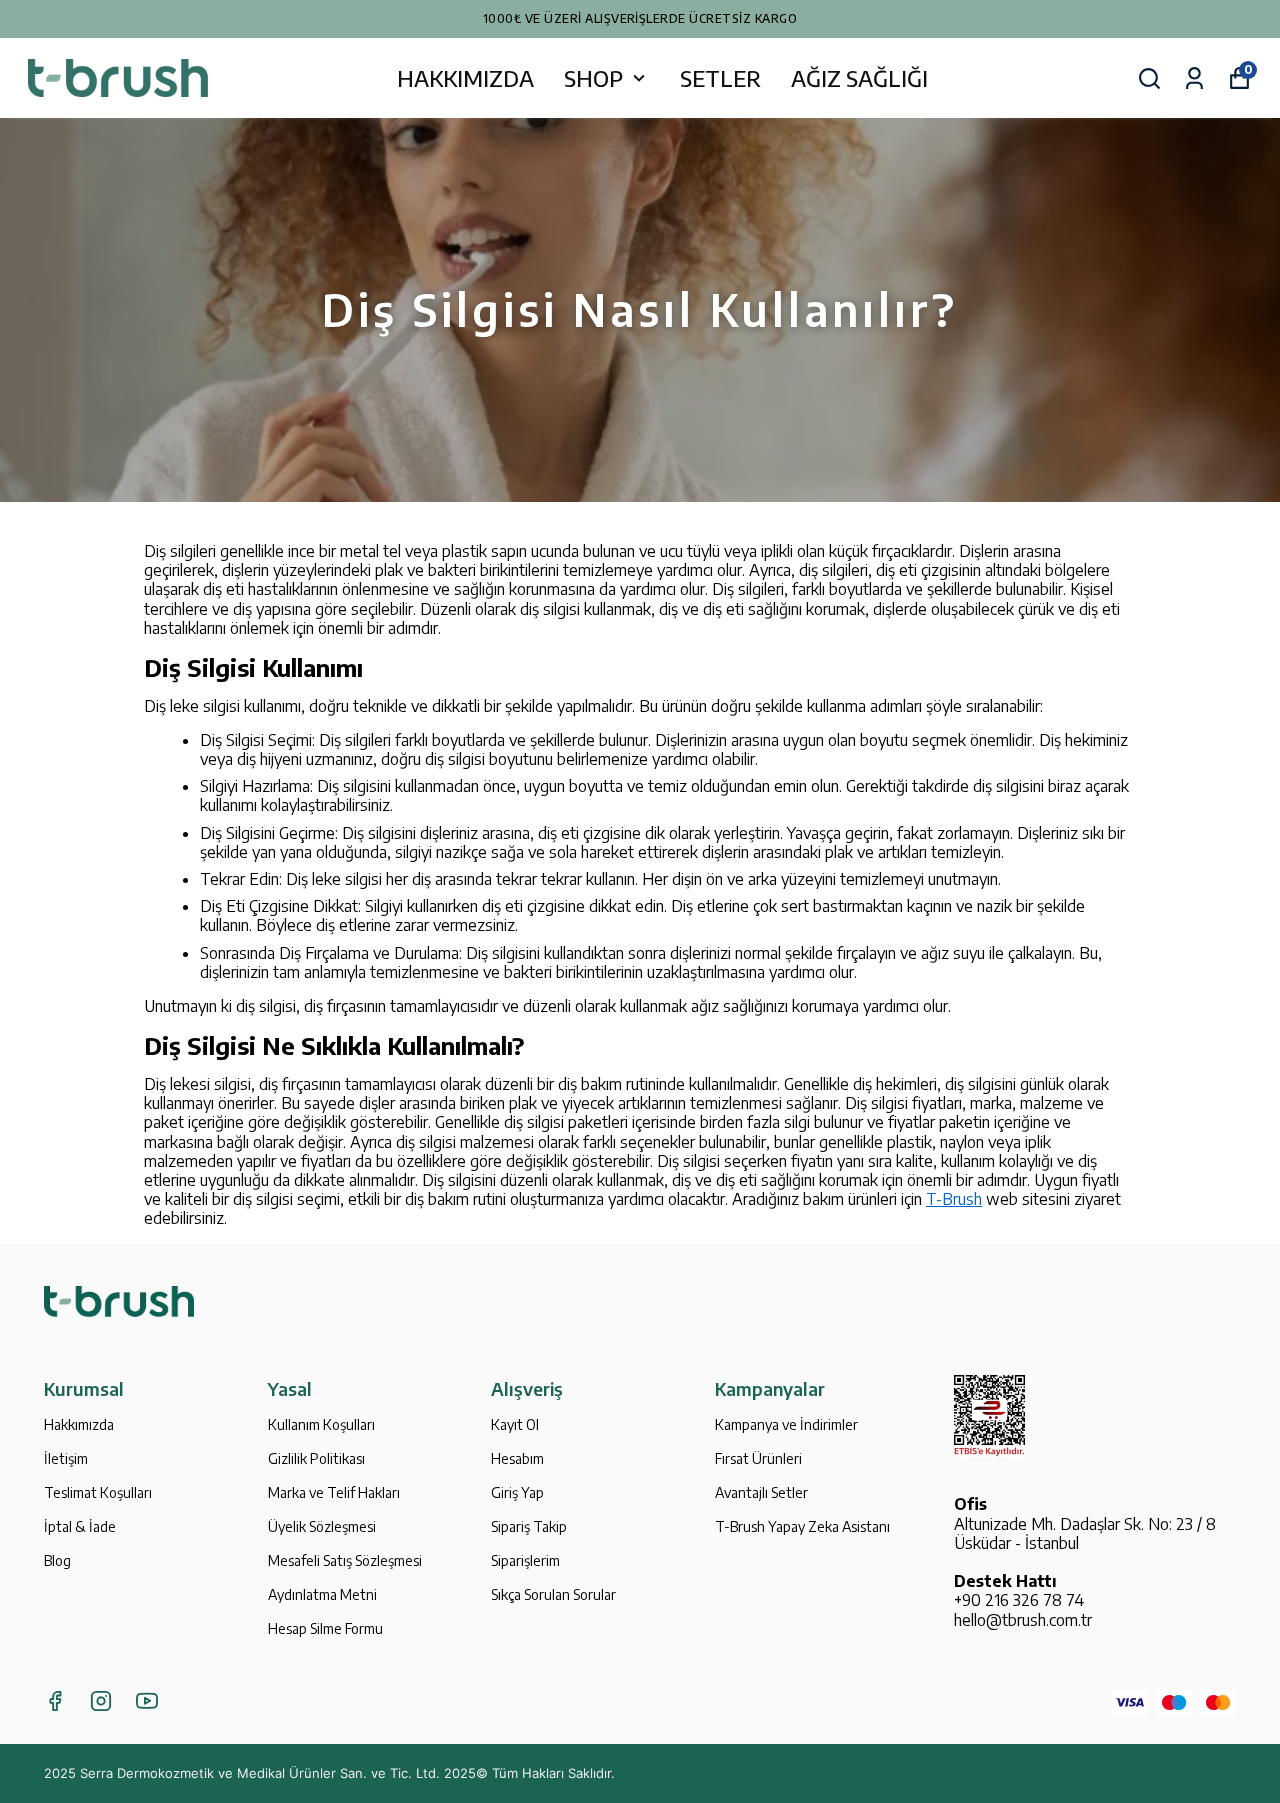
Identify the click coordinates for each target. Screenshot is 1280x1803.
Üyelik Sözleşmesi (322, 1526)
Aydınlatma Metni (322, 1594)
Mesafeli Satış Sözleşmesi (345, 1560)
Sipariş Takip (529, 1526)
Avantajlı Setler (761, 1492)
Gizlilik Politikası (316, 1458)
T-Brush (954, 1199)
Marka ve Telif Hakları (334, 1492)
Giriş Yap (517, 1492)
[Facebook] (55, 1701)
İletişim (66, 1458)
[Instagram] (101, 1701)
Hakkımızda (79, 1424)
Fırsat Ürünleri (758, 1458)
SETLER (720, 78)
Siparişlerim (525, 1560)
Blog (57, 1560)
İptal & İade (80, 1526)
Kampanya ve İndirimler (786, 1424)
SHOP (593, 78)
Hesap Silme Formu (325, 1628)
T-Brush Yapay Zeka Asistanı (802, 1526)
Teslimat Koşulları (98, 1492)
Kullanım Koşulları (321, 1424)
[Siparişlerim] (1194, 78)
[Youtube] (147, 1701)
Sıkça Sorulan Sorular (553, 1594)
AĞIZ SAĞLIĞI (859, 78)
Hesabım (517, 1458)
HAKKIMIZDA (465, 78)
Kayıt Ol (515, 1424)
